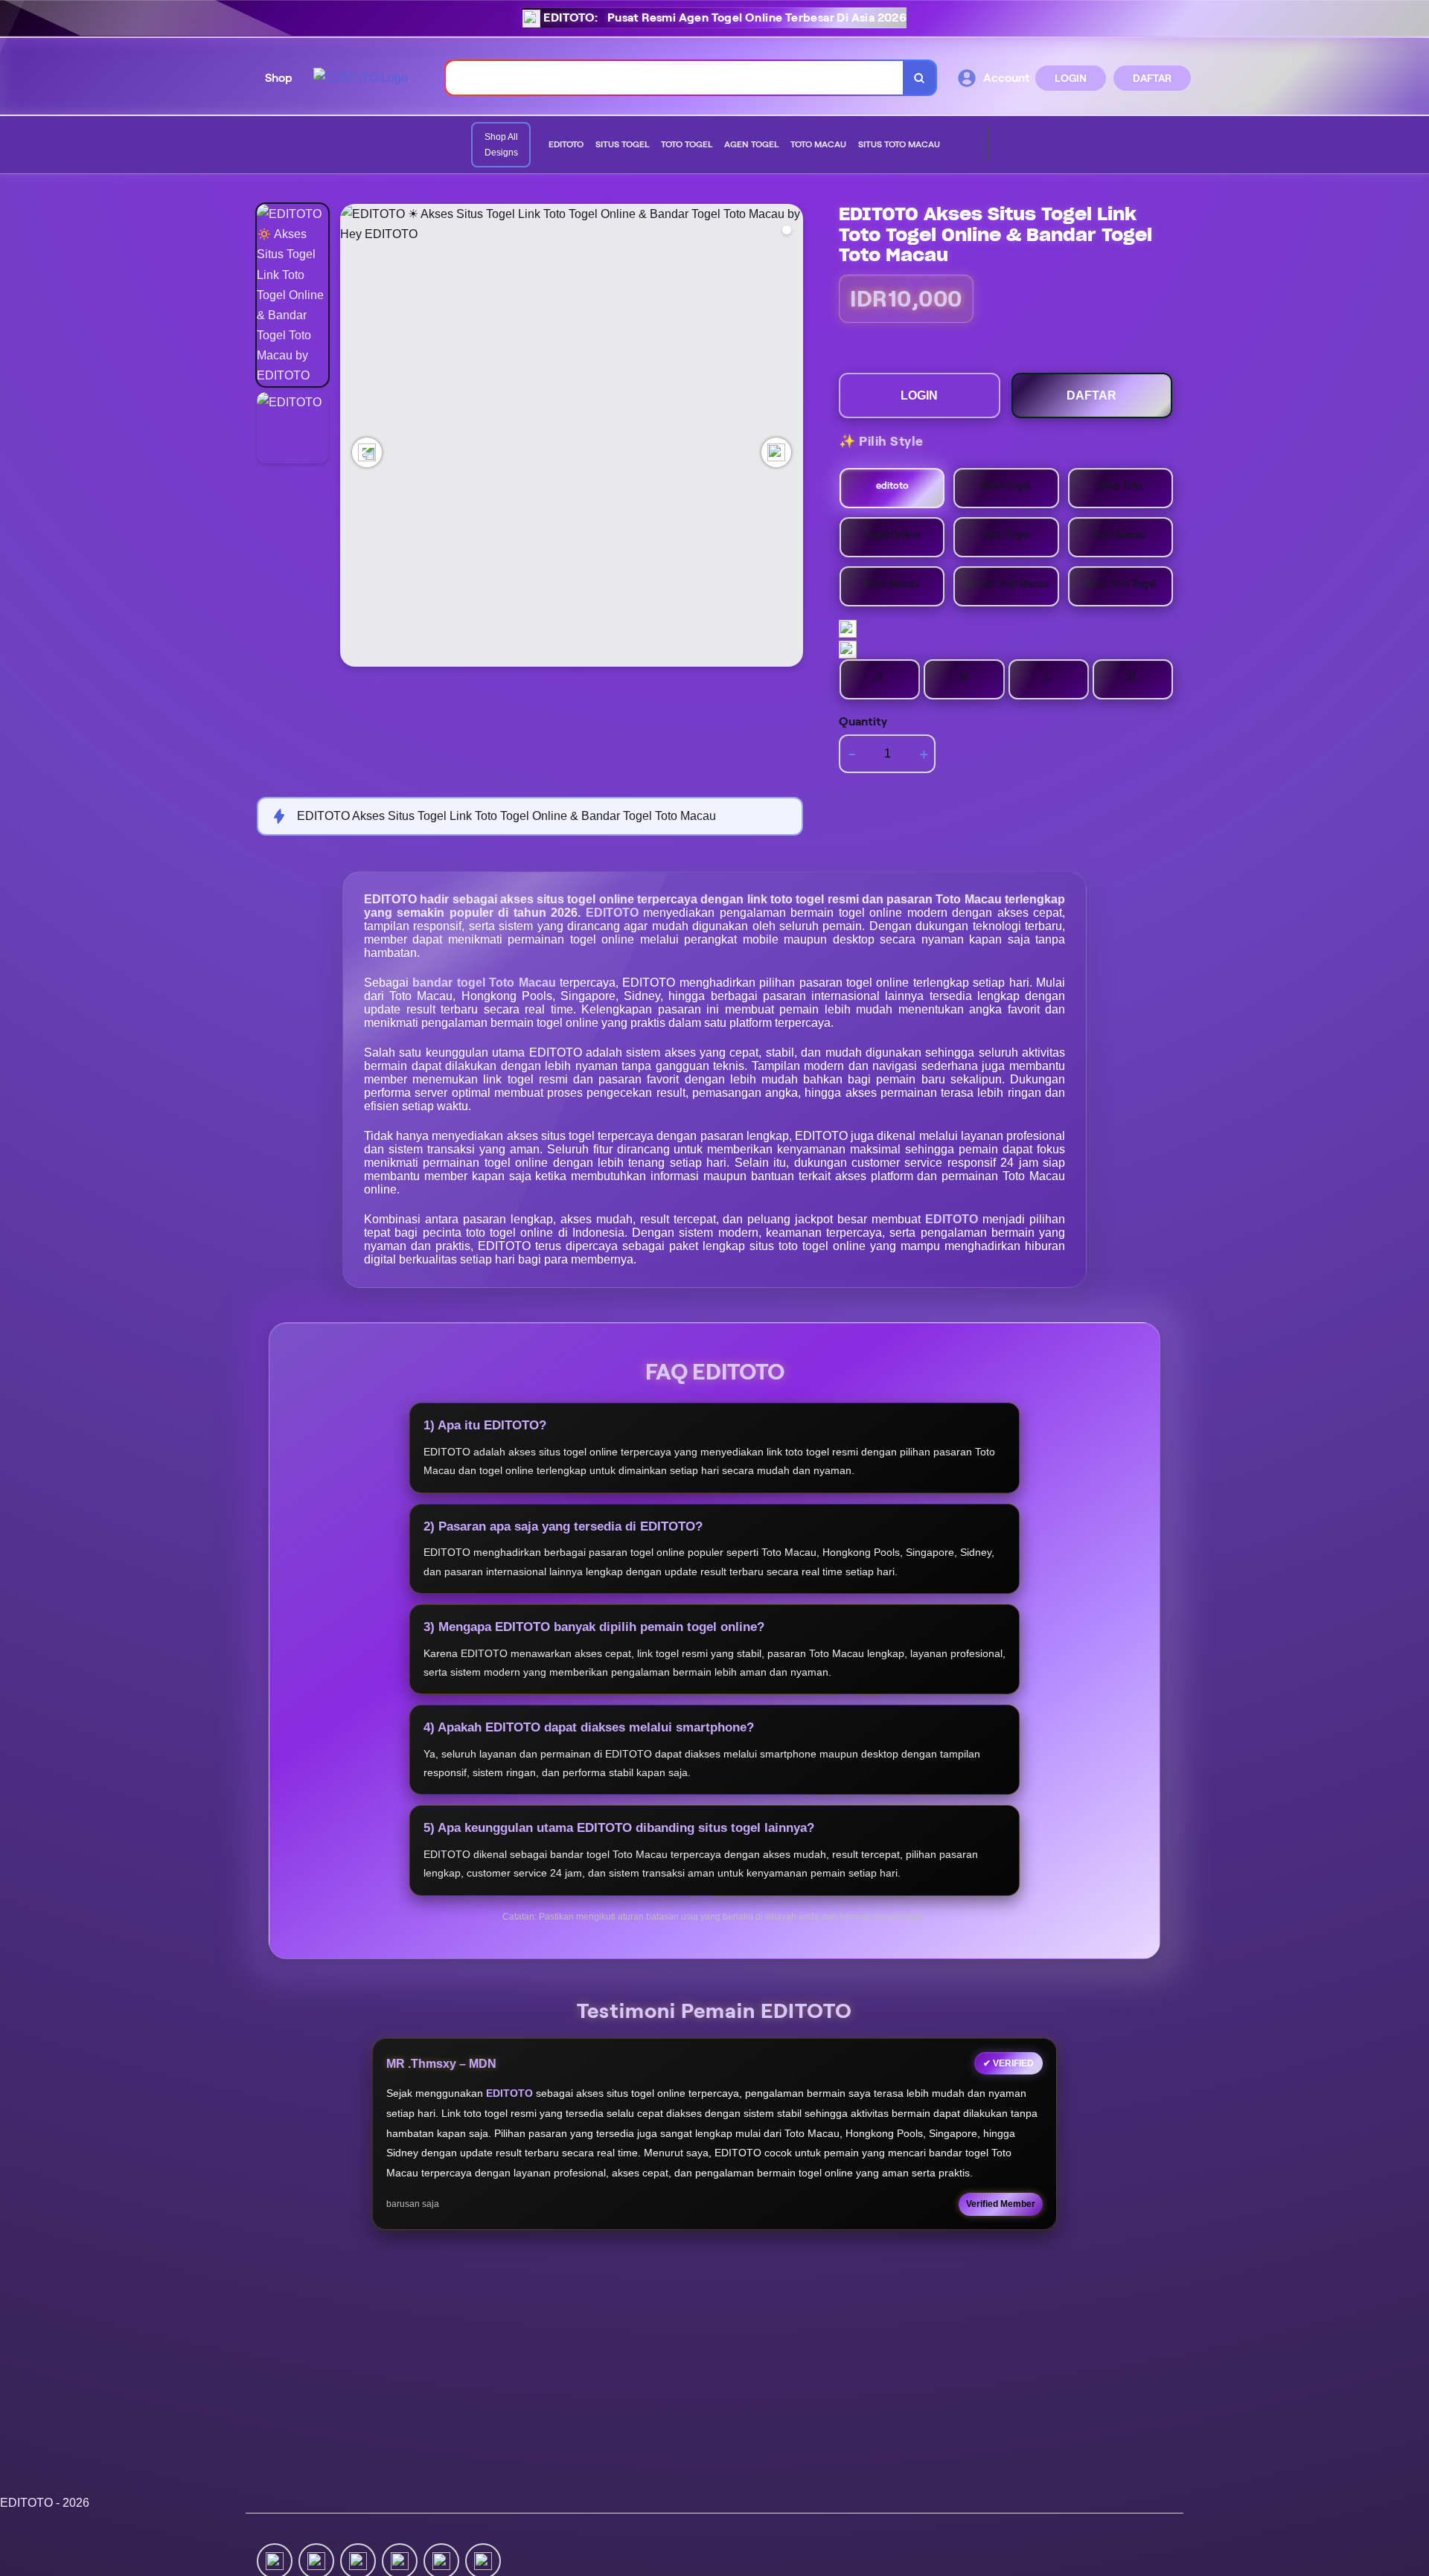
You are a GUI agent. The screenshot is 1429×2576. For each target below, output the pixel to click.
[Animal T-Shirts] (952, 145)
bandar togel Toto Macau (486, 983)
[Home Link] (361, 78)
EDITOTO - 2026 (45, 2503)
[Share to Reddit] (441, 2560)
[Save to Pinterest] (400, 2560)
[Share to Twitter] (275, 2560)
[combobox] (675, 78)
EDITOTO (614, 913)
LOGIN (1071, 78)
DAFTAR (1152, 78)
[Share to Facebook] (316, 2560)
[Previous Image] (367, 452)
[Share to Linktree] (358, 2560)
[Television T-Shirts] (964, 145)
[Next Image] (776, 452)
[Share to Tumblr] (483, 2560)
